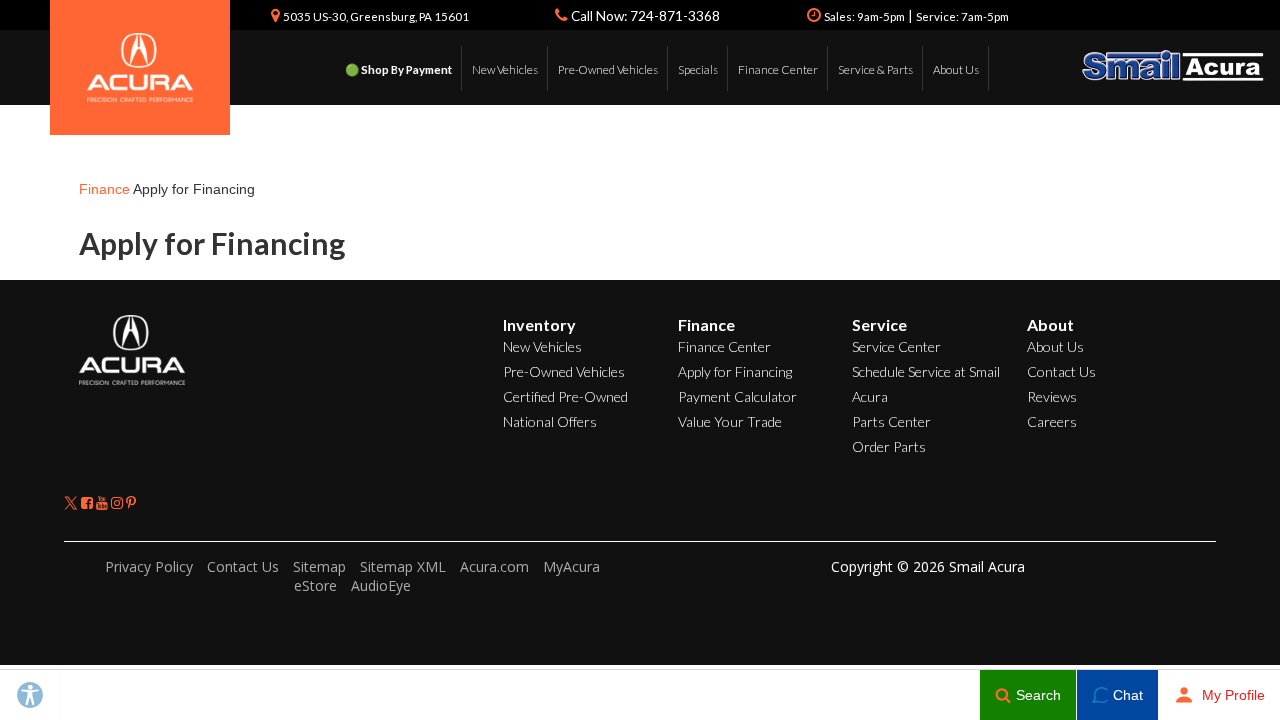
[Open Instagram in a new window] (118, 502)
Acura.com (494, 566)
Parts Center (891, 421)
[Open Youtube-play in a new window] (103, 502)
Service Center (896, 346)
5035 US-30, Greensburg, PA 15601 (376, 16)
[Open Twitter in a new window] (72, 502)
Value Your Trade (730, 421)
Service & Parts (875, 69)
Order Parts (889, 446)
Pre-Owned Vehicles (608, 69)
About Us (956, 69)
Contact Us (1061, 371)
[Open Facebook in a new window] (88, 502)
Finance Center (778, 69)
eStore (315, 585)
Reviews (1052, 396)
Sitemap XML (403, 566)
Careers (1052, 421)
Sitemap (319, 566)
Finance (104, 189)
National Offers (550, 421)
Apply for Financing (735, 371)
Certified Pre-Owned (565, 396)
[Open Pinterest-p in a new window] (131, 502)
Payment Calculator (737, 396)
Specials (698, 69)
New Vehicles (505, 69)
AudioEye (381, 585)
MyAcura (571, 566)
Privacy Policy (149, 566)
